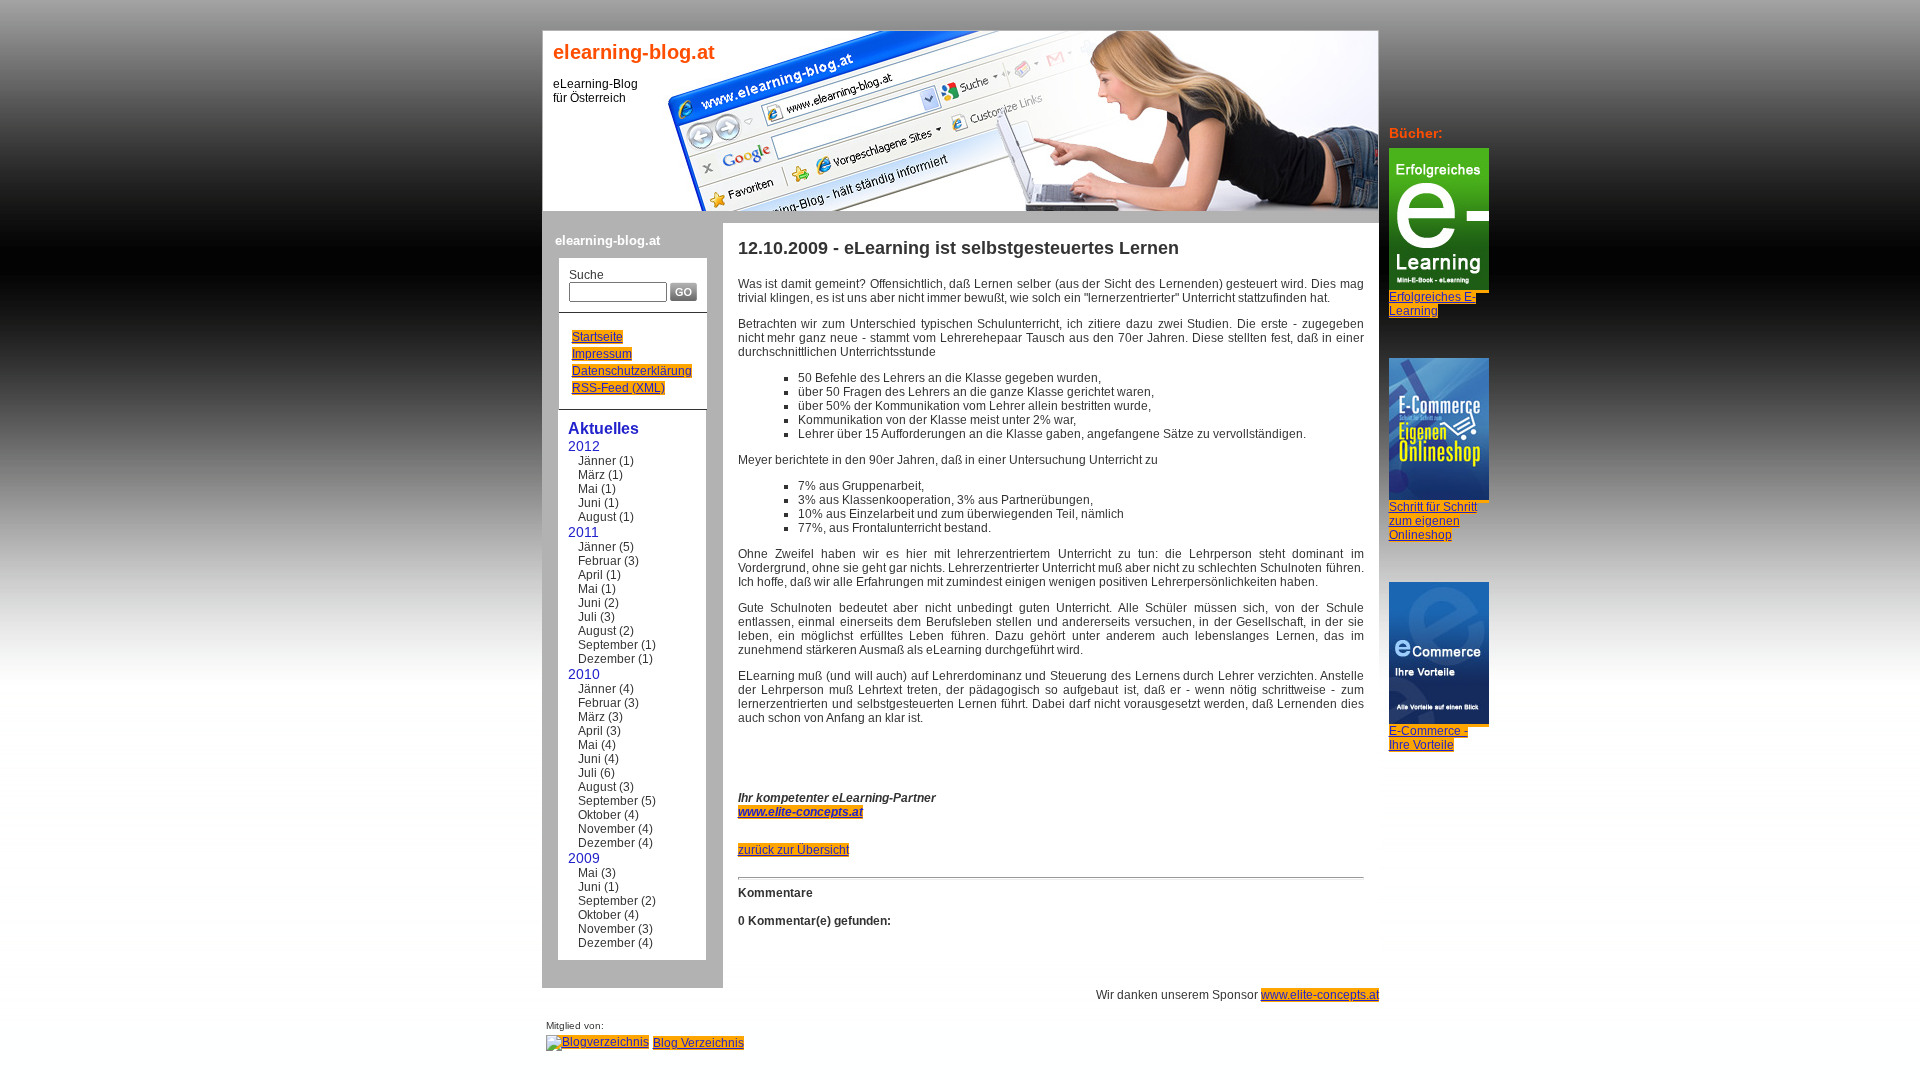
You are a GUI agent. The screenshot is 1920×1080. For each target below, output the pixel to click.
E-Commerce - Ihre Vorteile (1428, 738)
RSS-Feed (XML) (618, 388)
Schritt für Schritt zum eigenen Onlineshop (1433, 521)
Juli (587, 617)
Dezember (606, 659)
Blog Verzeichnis (698, 1043)
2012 (584, 446)
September (608, 645)
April (590, 575)
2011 (583, 532)
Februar (599, 561)
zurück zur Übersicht (793, 850)
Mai (588, 489)
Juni (589, 503)
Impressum (602, 354)
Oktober (599, 815)
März (591, 475)
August (597, 517)
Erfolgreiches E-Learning (1432, 304)
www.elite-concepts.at (1320, 995)
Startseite (597, 337)
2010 (584, 674)
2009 (584, 858)
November (606, 829)
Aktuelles (603, 428)
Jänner (597, 461)
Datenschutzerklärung (632, 371)
